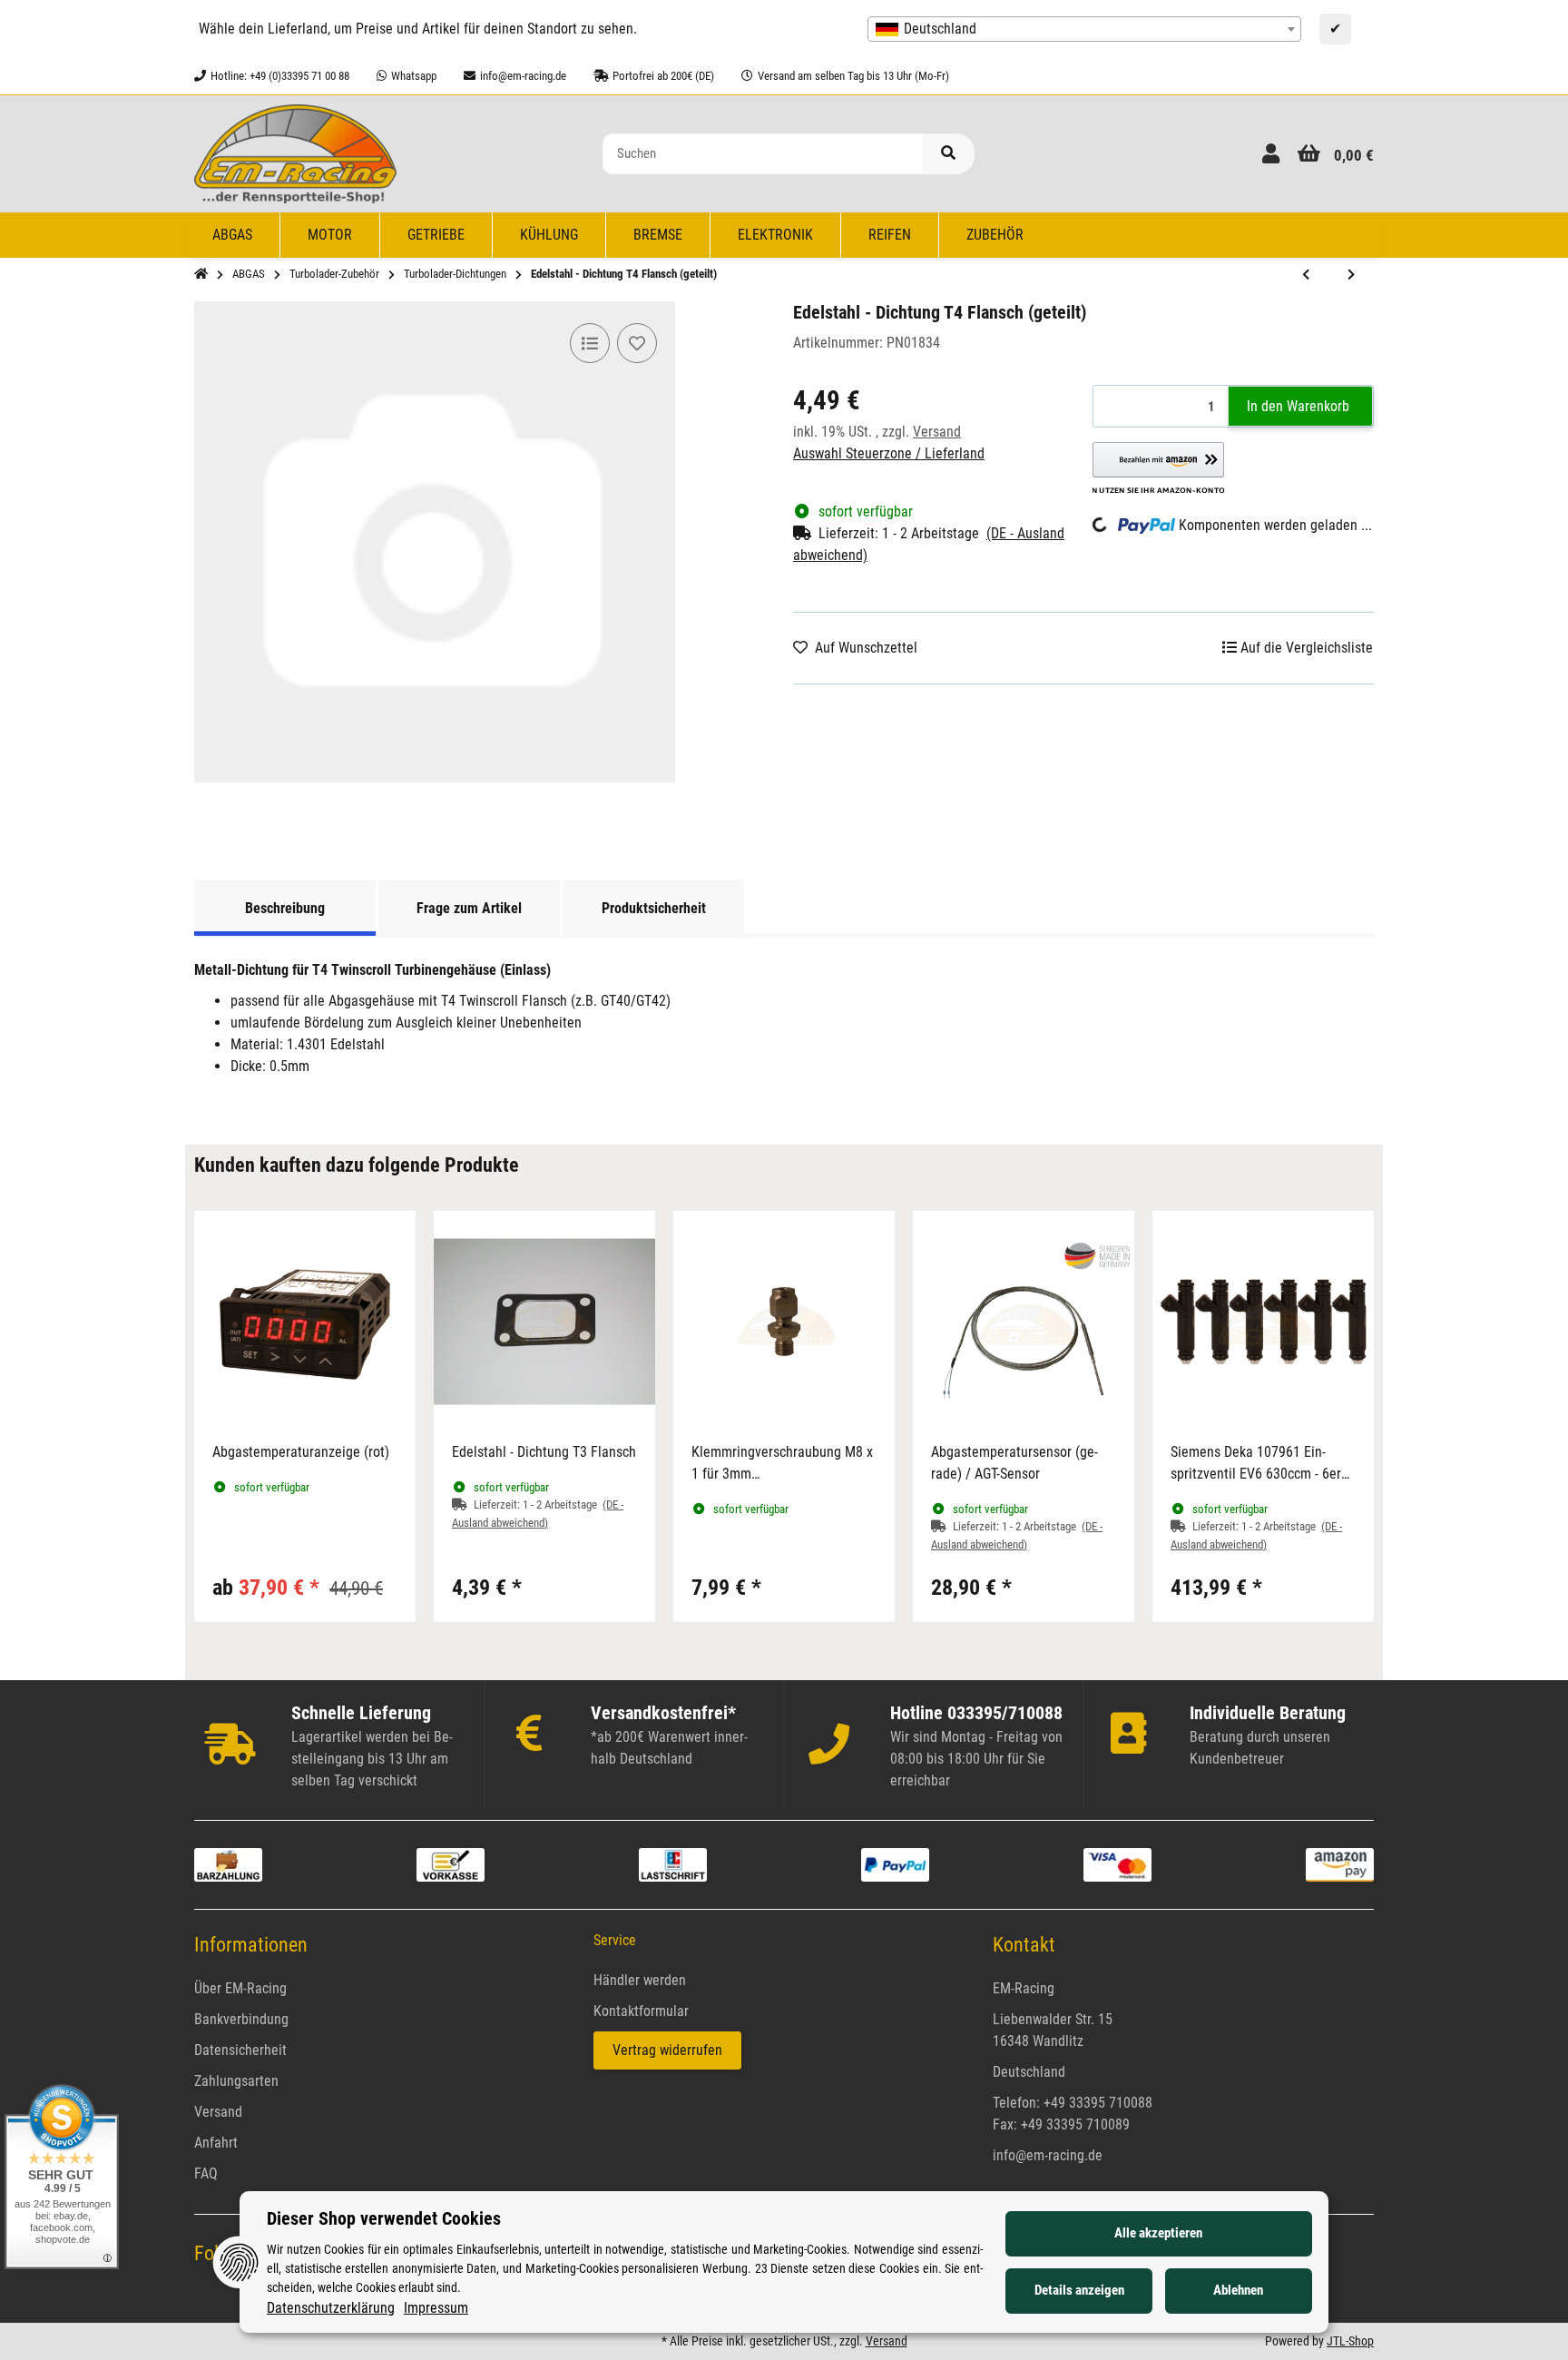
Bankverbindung (241, 2019)
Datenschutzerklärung (331, 2308)
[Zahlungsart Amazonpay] (1340, 1864)
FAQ (206, 2173)
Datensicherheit (240, 2050)
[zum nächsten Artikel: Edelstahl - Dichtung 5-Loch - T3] (1351, 275)
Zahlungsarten (236, 2081)
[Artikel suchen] (948, 154)
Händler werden (640, 1980)
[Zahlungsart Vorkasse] (451, 1864)
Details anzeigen (1079, 2290)
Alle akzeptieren (1158, 2233)
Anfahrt (216, 2143)
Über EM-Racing (240, 1988)
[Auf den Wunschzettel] (637, 343)
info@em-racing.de (1048, 2155)
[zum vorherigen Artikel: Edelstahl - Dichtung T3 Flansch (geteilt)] (1306, 275)
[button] (1271, 154)
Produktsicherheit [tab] (654, 908)
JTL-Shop (1350, 2341)
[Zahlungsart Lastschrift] (673, 1864)
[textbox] (1084, 29)
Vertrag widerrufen (667, 2050)
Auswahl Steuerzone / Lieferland (889, 453)
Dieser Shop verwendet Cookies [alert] (384, 2218)
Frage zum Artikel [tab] (469, 908)
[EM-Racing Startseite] (295, 153)
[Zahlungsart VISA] (1117, 1864)
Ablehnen (1238, 2290)
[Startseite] (201, 274)
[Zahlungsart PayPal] (895, 1864)
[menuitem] (233, 235)
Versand (937, 432)
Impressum (436, 2308)
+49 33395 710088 (1098, 2103)
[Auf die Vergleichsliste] (590, 343)
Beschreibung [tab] (285, 908)
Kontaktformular (641, 2011)
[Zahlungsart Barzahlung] (228, 1864)
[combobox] (1084, 29)
